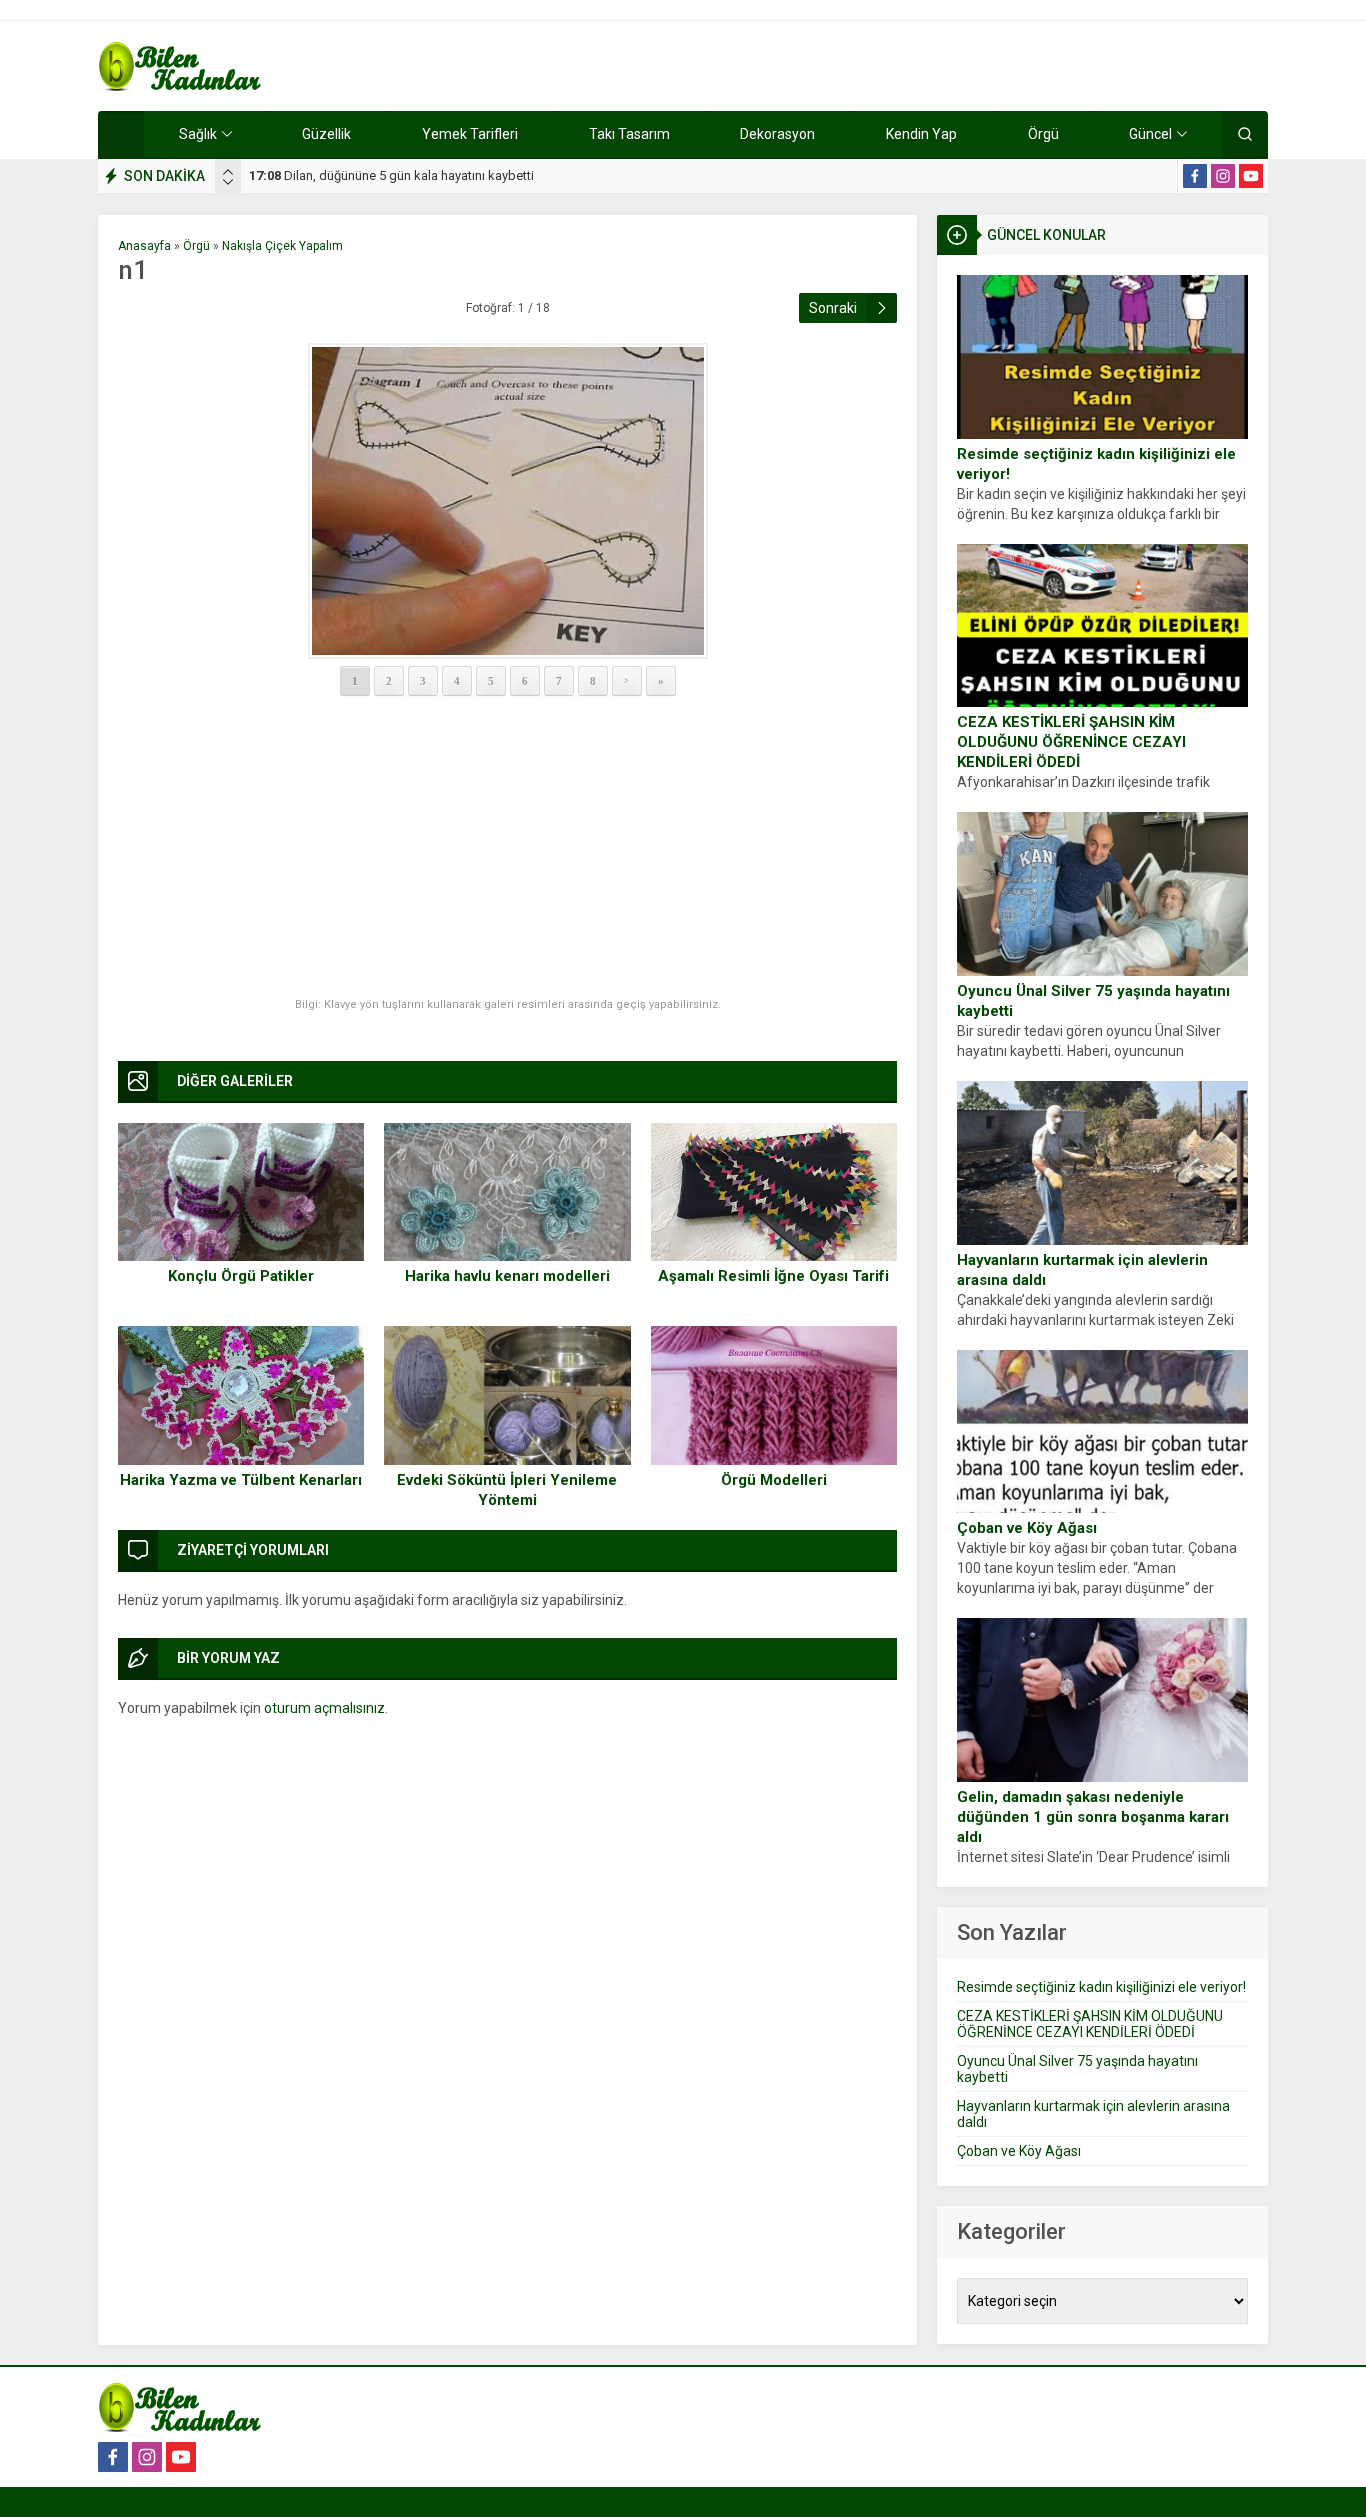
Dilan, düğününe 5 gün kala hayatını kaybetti (391, 175)
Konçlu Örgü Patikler (241, 1276)
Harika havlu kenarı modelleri (507, 1276)
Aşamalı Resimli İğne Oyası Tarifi (773, 1276)
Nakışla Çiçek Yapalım (282, 246)
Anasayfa (144, 246)
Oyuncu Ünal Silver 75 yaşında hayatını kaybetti (1093, 1001)
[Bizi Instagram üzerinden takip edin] (1223, 176)
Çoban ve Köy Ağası (1027, 1528)
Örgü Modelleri (774, 1480)
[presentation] (228, 172)
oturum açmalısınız (324, 1708)
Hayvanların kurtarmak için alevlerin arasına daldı (1082, 1270)
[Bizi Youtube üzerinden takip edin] (1251, 176)
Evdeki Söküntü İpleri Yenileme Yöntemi (507, 1490)
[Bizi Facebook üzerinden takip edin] (1195, 176)
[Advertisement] (507, 848)
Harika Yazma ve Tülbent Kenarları (241, 1480)
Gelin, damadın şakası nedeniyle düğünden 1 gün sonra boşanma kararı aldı (1093, 1817)
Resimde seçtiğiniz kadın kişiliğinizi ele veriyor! (1096, 464)
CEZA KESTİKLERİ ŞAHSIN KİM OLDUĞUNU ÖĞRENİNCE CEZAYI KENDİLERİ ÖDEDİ (1071, 742)
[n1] (507, 501)
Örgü (196, 246)
